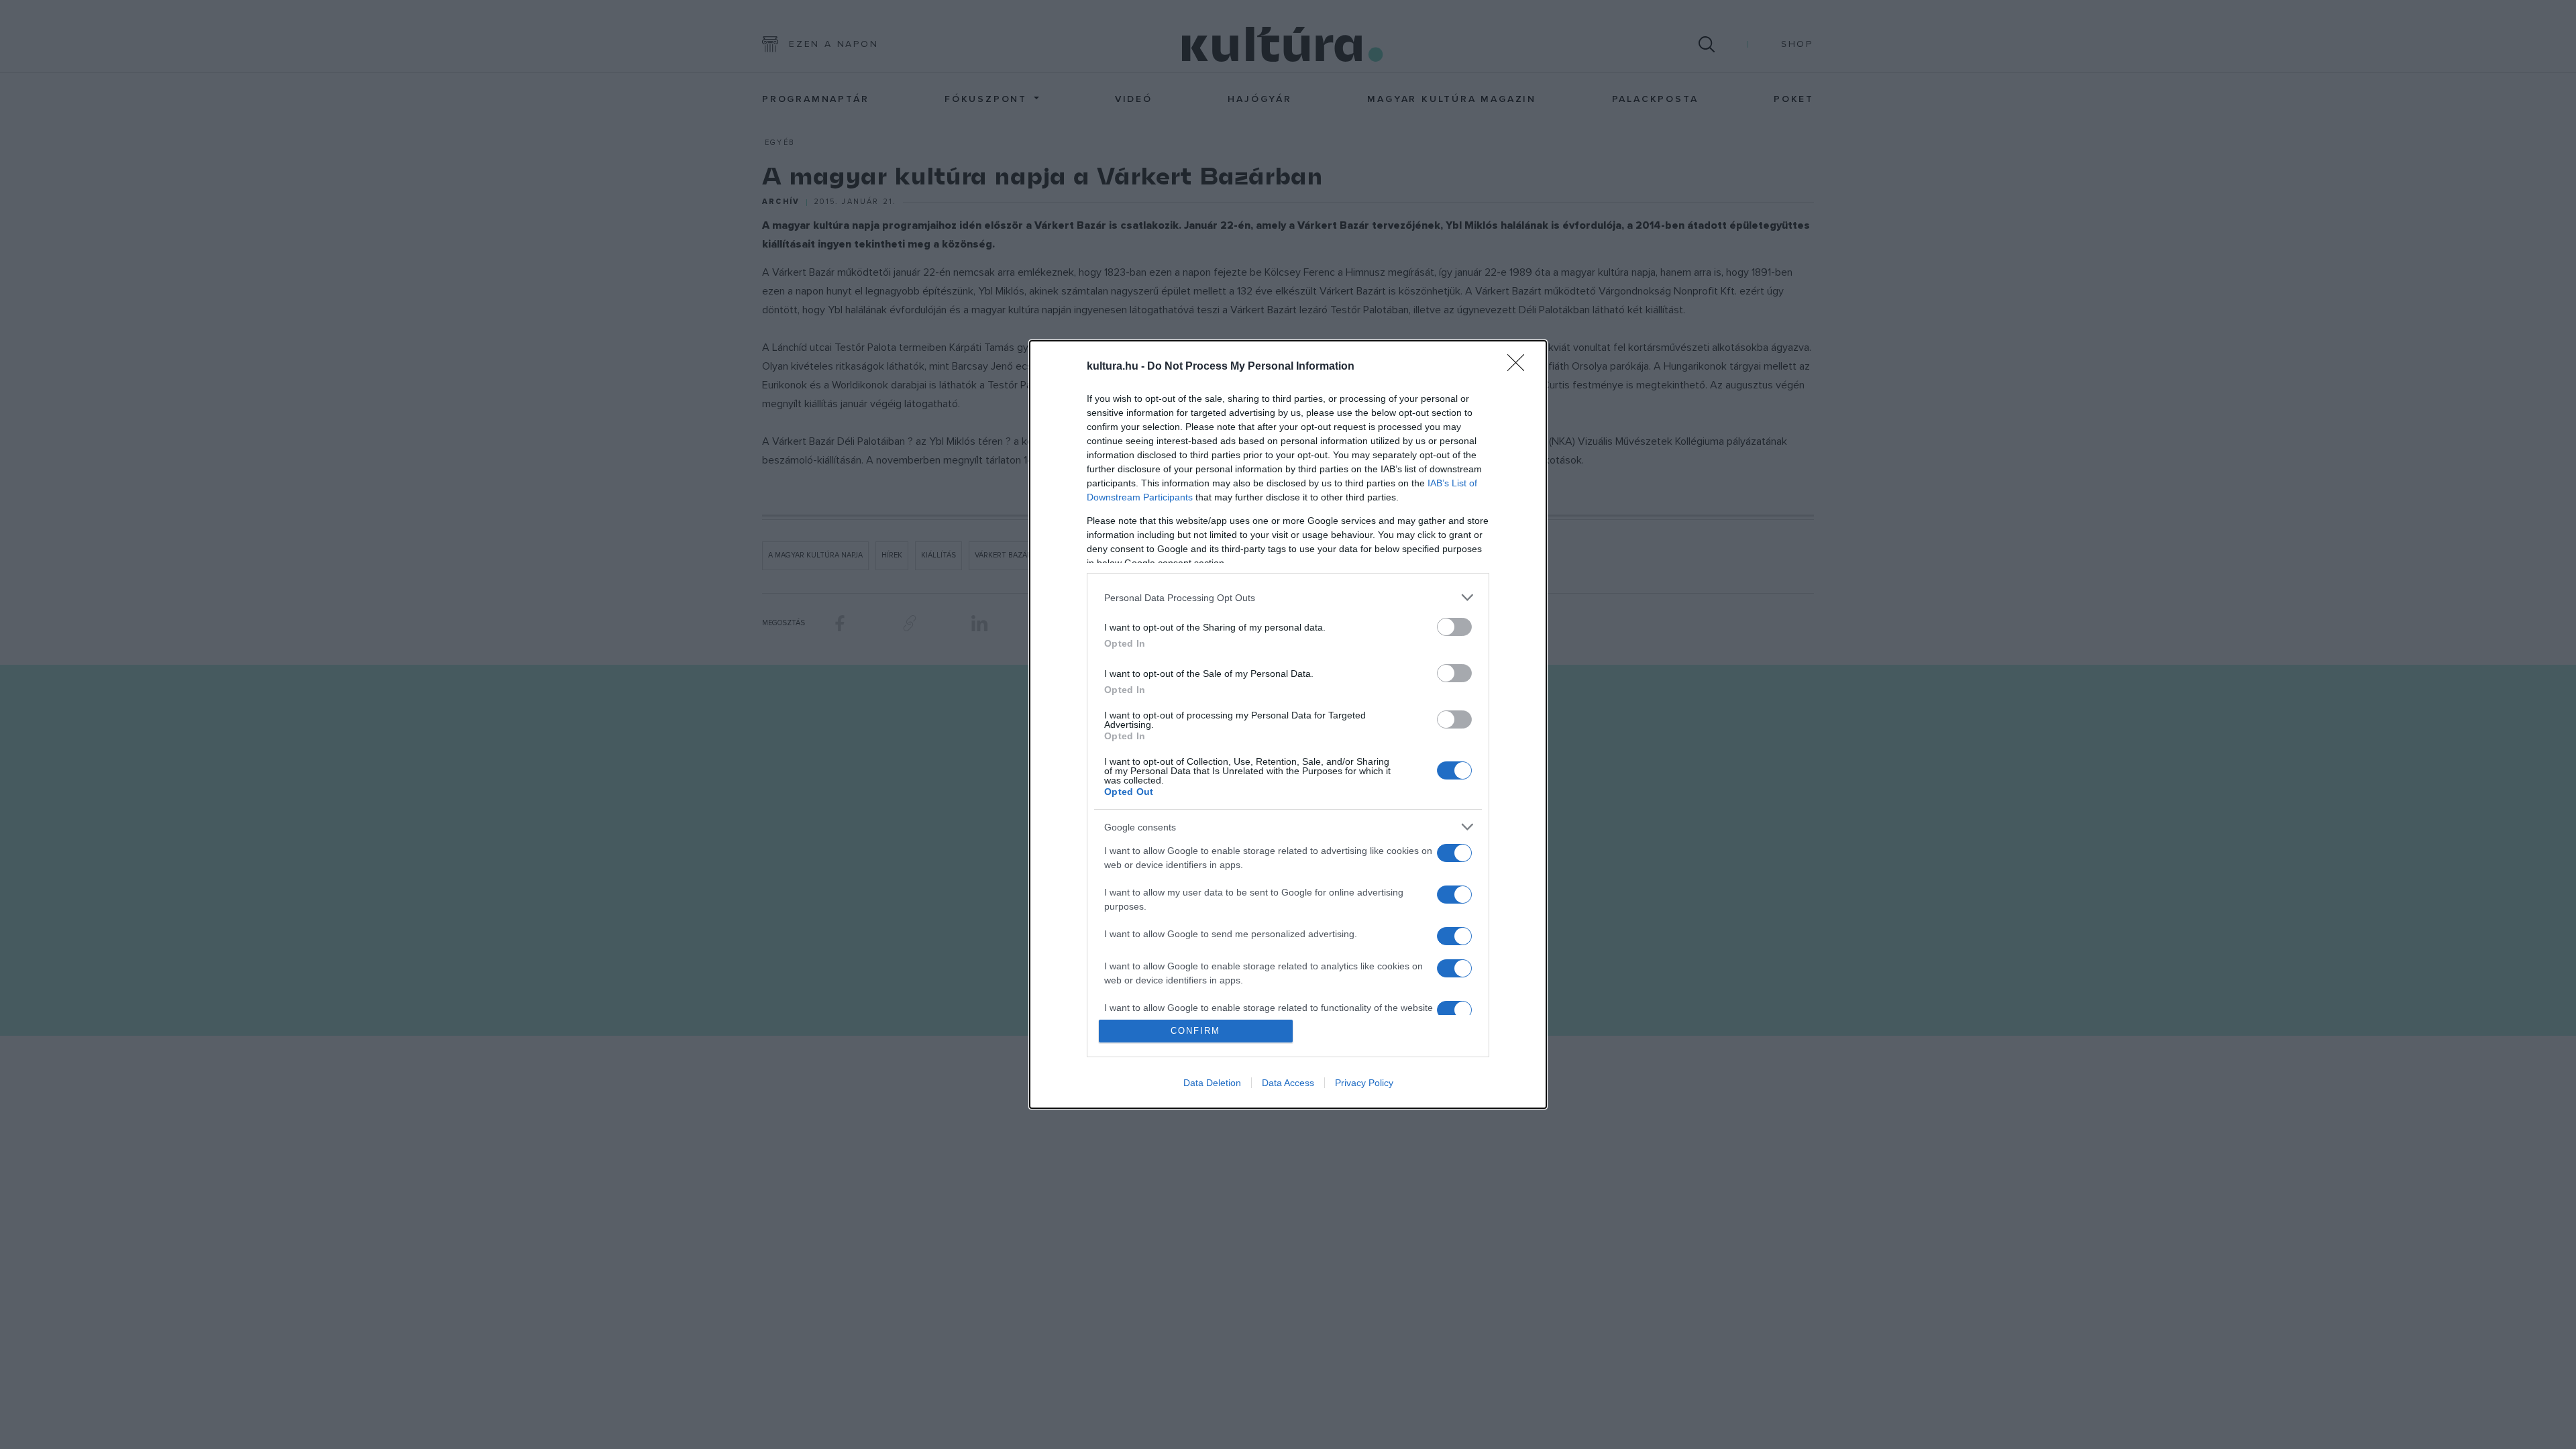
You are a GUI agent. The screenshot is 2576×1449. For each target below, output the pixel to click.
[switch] (1454, 627)
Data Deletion (1212, 1083)
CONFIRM (1195, 1031)
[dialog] (1288, 724)
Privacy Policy (1364, 1083)
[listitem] (1288, 597)
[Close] (1520, 367)
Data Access (1288, 1083)
